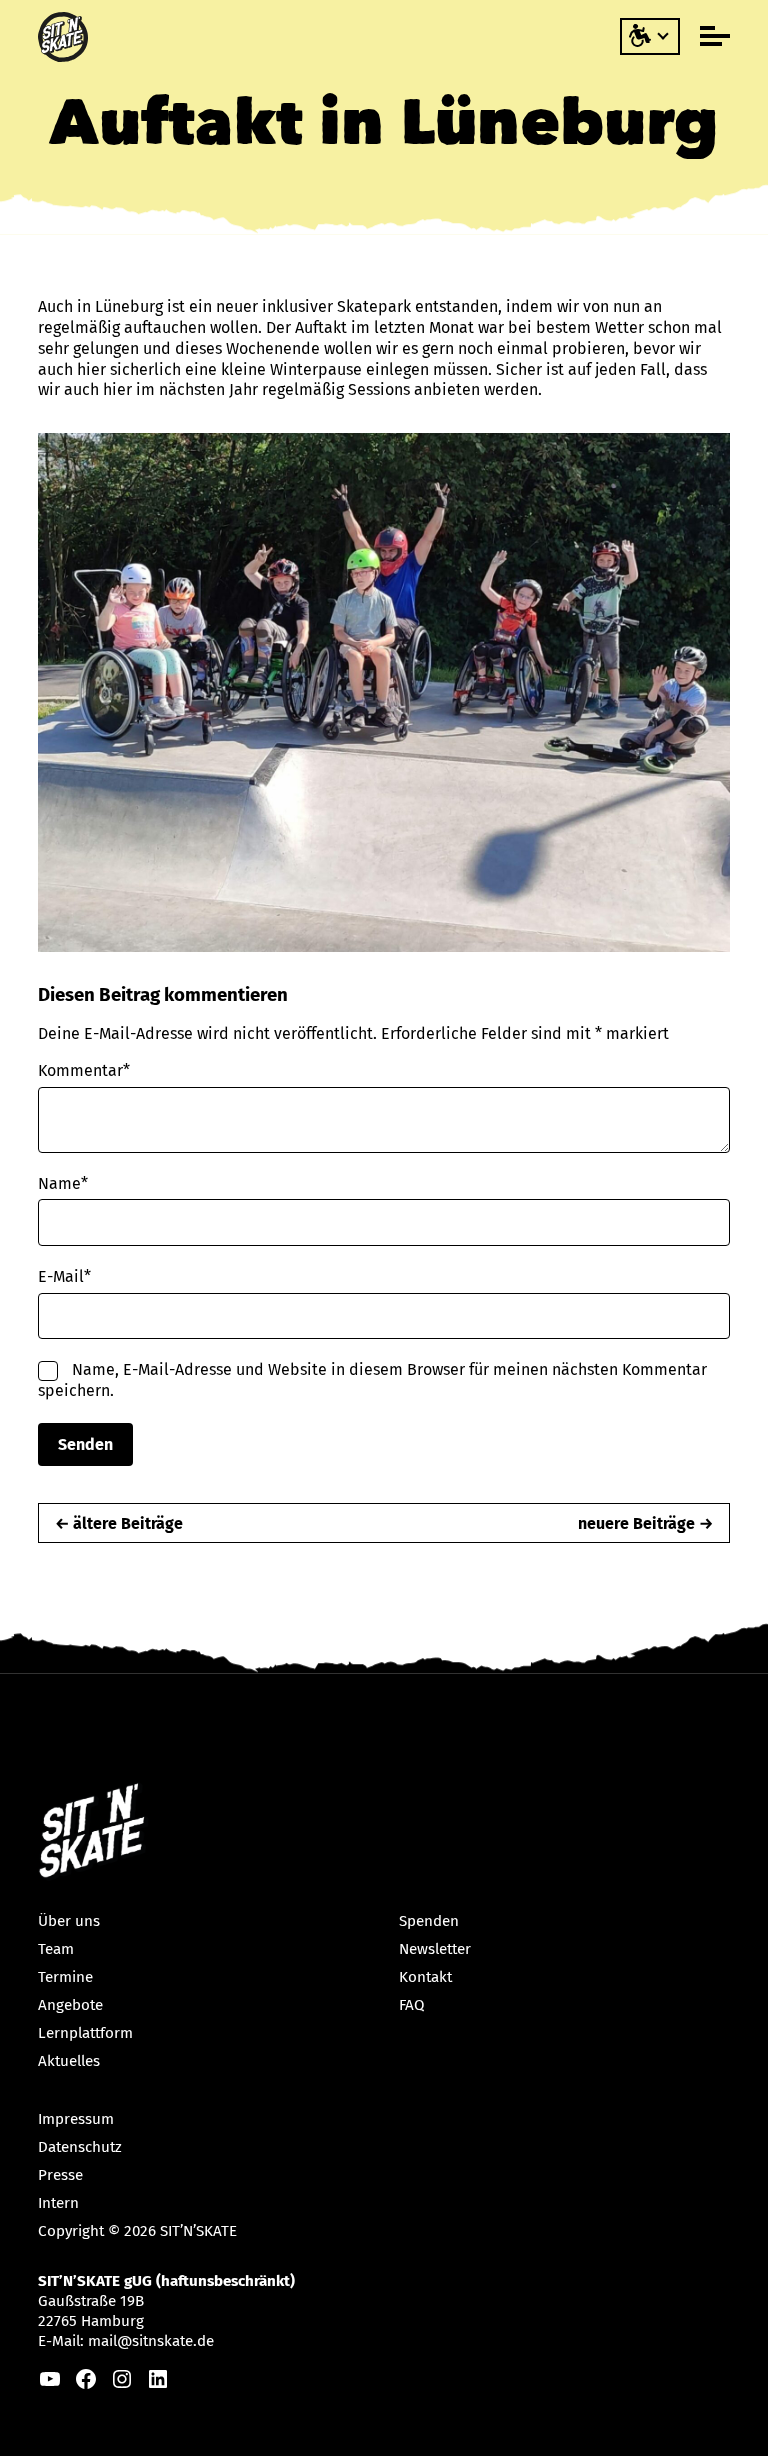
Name (63, 1183)
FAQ (412, 2005)
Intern (58, 2203)
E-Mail (64, 1276)
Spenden (429, 1921)
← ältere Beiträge (119, 1523)
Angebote (70, 2005)
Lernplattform (85, 2033)
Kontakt (425, 1977)
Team (56, 1949)
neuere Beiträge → (645, 1523)
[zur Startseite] (65, 37)
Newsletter (435, 1949)
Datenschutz (80, 2147)
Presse (60, 2175)
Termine (65, 1977)
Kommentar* (84, 1070)
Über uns (69, 1921)
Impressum (76, 2119)
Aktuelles (69, 2061)
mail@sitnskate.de (151, 2341)
